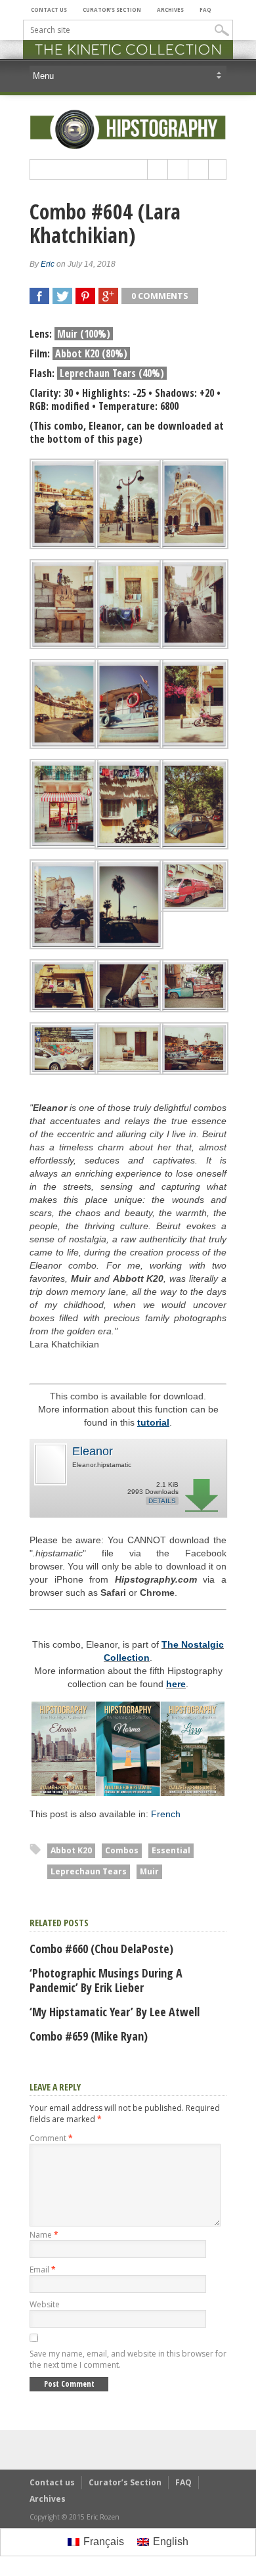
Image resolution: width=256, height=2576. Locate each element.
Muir (149, 1871)
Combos (122, 1850)
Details (162, 1501)
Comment (51, 2138)
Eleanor (93, 1451)
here (176, 1684)
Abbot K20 (71, 1850)
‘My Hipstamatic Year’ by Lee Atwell (115, 2012)
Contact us (49, 10)
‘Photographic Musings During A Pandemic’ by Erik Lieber (106, 1980)
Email (43, 2270)
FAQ (205, 10)
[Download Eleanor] (50, 1483)
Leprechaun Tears (89, 1871)
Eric (48, 264)
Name (44, 2235)
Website (45, 2304)
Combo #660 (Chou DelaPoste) (101, 1949)
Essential (171, 1850)
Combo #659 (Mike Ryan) (89, 2036)
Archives (170, 10)
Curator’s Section (112, 10)
